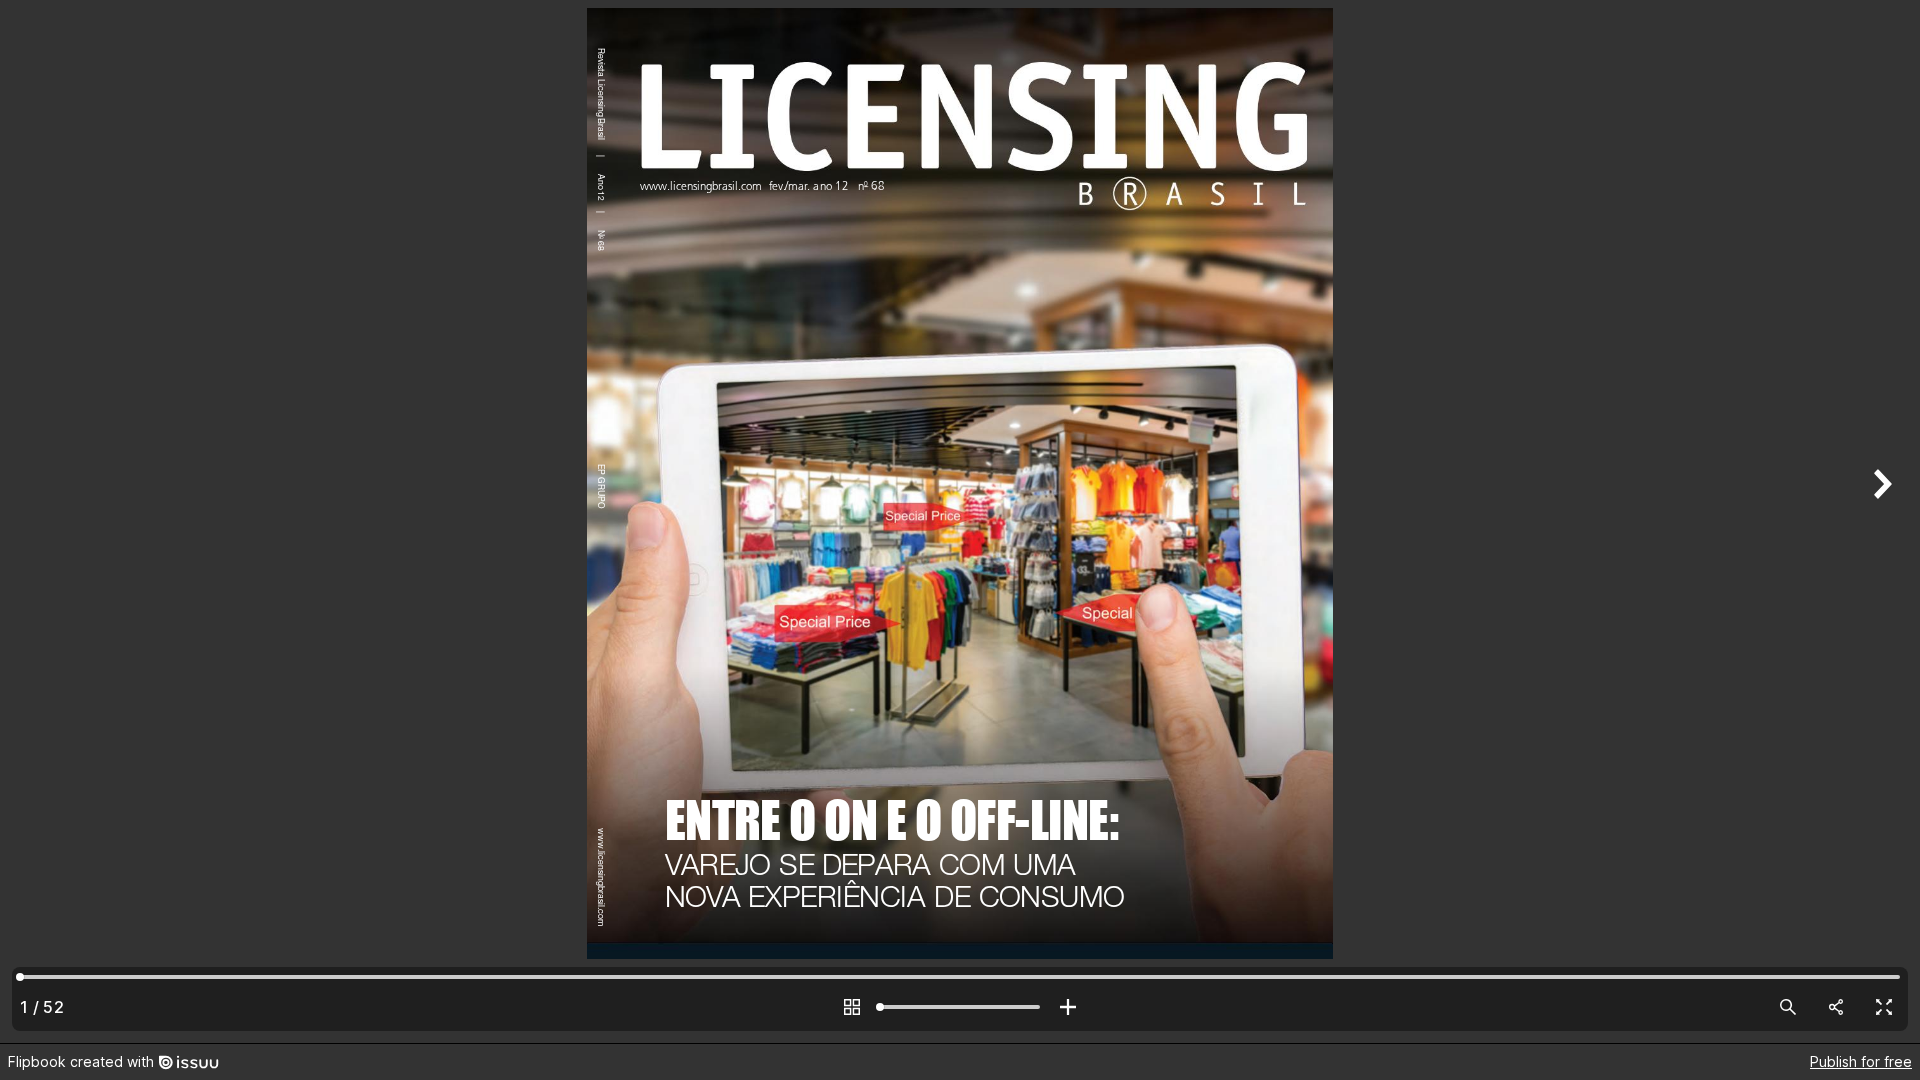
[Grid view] (852, 1007)
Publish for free (1861, 1061)
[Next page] (1880, 521)
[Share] (1836, 1007)
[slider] (960, 1007)
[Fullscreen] (1884, 1007)
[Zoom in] (1068, 1007)
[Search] (1788, 1007)
